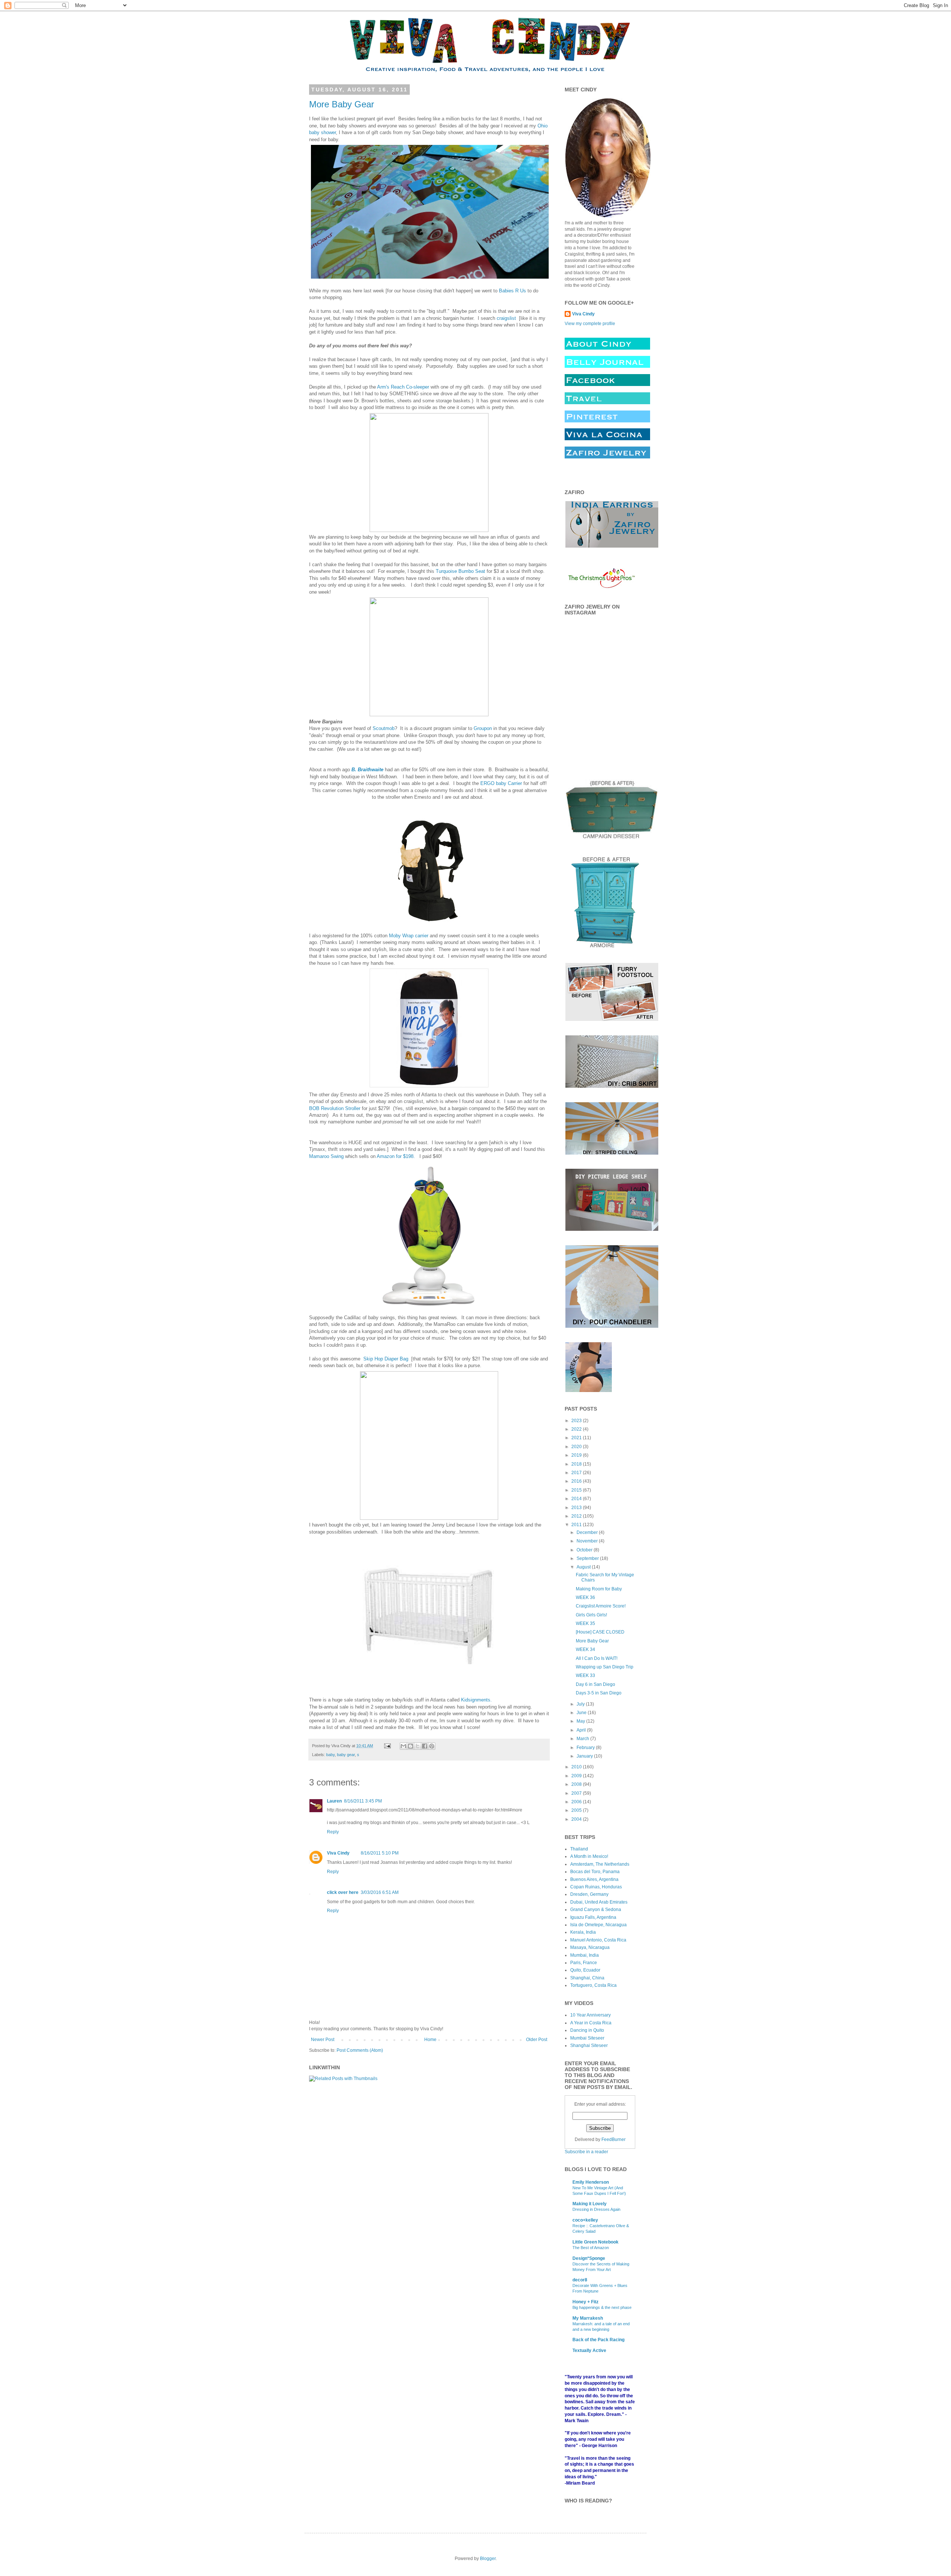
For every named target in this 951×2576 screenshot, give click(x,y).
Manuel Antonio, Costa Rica (598, 1940)
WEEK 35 (585, 1623)
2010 (577, 1767)
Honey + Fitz (585, 2302)
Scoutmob (384, 728)
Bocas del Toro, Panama (595, 1872)
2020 (577, 1447)
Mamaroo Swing (326, 1156)
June (582, 1713)
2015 (577, 1490)
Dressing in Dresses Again (596, 2209)
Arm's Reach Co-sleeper (403, 387)
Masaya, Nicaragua (590, 1947)
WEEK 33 (585, 1675)
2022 (577, 1429)
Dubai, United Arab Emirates (599, 1902)
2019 (577, 1455)
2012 (577, 1516)
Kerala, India (583, 1932)
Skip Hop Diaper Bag (387, 1359)
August (584, 1567)
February (586, 1748)
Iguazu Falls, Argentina (593, 1917)
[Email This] (403, 1746)
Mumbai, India (585, 1955)
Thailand (579, 1849)
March (583, 1739)
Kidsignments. (476, 1700)
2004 (577, 1819)
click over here (343, 1892)
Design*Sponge (589, 2258)
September (588, 1558)
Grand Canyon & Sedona (596, 1910)
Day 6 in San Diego (595, 1684)
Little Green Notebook (595, 2242)
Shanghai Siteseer (589, 2045)
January (585, 1756)
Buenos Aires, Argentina (594, 1879)
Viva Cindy (338, 1853)
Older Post (537, 2040)
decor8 (580, 2280)
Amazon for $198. (396, 1156)
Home (430, 2040)
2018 (577, 1464)
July (581, 1704)
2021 (577, 1438)
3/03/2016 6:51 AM (380, 1892)
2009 (577, 1776)
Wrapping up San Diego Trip (605, 1667)
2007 (577, 1793)
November (588, 1541)
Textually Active (589, 2350)
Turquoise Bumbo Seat (460, 571)
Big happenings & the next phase (602, 2307)
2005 (577, 1810)
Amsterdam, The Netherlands (600, 1864)
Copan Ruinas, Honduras (596, 1887)
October (585, 1550)
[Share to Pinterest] (432, 1746)
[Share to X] (418, 1746)
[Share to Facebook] (425, 1746)
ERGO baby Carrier (501, 783)
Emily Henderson (591, 2182)
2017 (577, 1473)
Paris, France (584, 1963)
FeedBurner (614, 2139)
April (582, 1730)
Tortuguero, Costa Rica (593, 1985)
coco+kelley (585, 2220)
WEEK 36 (585, 1597)
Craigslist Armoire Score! (601, 1606)
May (581, 1721)
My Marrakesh (588, 2318)
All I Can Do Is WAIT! (597, 1658)
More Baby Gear (342, 104)
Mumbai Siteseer (587, 2038)
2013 (577, 1508)
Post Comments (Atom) (360, 2050)
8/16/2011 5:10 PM (380, 1853)
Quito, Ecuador (585, 1970)
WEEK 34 (585, 1649)
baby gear (346, 1755)
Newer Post (323, 2040)
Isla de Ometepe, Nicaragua (598, 1925)
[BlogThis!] (410, 1746)
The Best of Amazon (591, 2248)
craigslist (506, 318)
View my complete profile (590, 324)
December (588, 1532)
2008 (577, 1784)
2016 (577, 1481)
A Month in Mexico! (589, 1856)
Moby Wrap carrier (409, 936)
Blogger (488, 2559)
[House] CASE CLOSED (600, 1632)
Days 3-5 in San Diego (599, 1693)
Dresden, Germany (589, 1894)
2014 (577, 1499)
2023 (577, 1421)
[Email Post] (387, 1746)
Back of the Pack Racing (598, 2340)
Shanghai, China (587, 1978)
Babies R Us (512, 291)
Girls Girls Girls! (591, 1615)
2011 (577, 1525)
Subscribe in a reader (586, 2152)
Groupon (483, 728)
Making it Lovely (590, 2204)
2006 (577, 1802)
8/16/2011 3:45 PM (363, 1801)
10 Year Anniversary (590, 2015)
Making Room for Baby (599, 1589)
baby (330, 1755)
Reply (333, 1832)
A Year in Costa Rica (591, 2023)
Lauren (334, 1801)
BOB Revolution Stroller (335, 1108)
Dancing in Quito (587, 2030)
